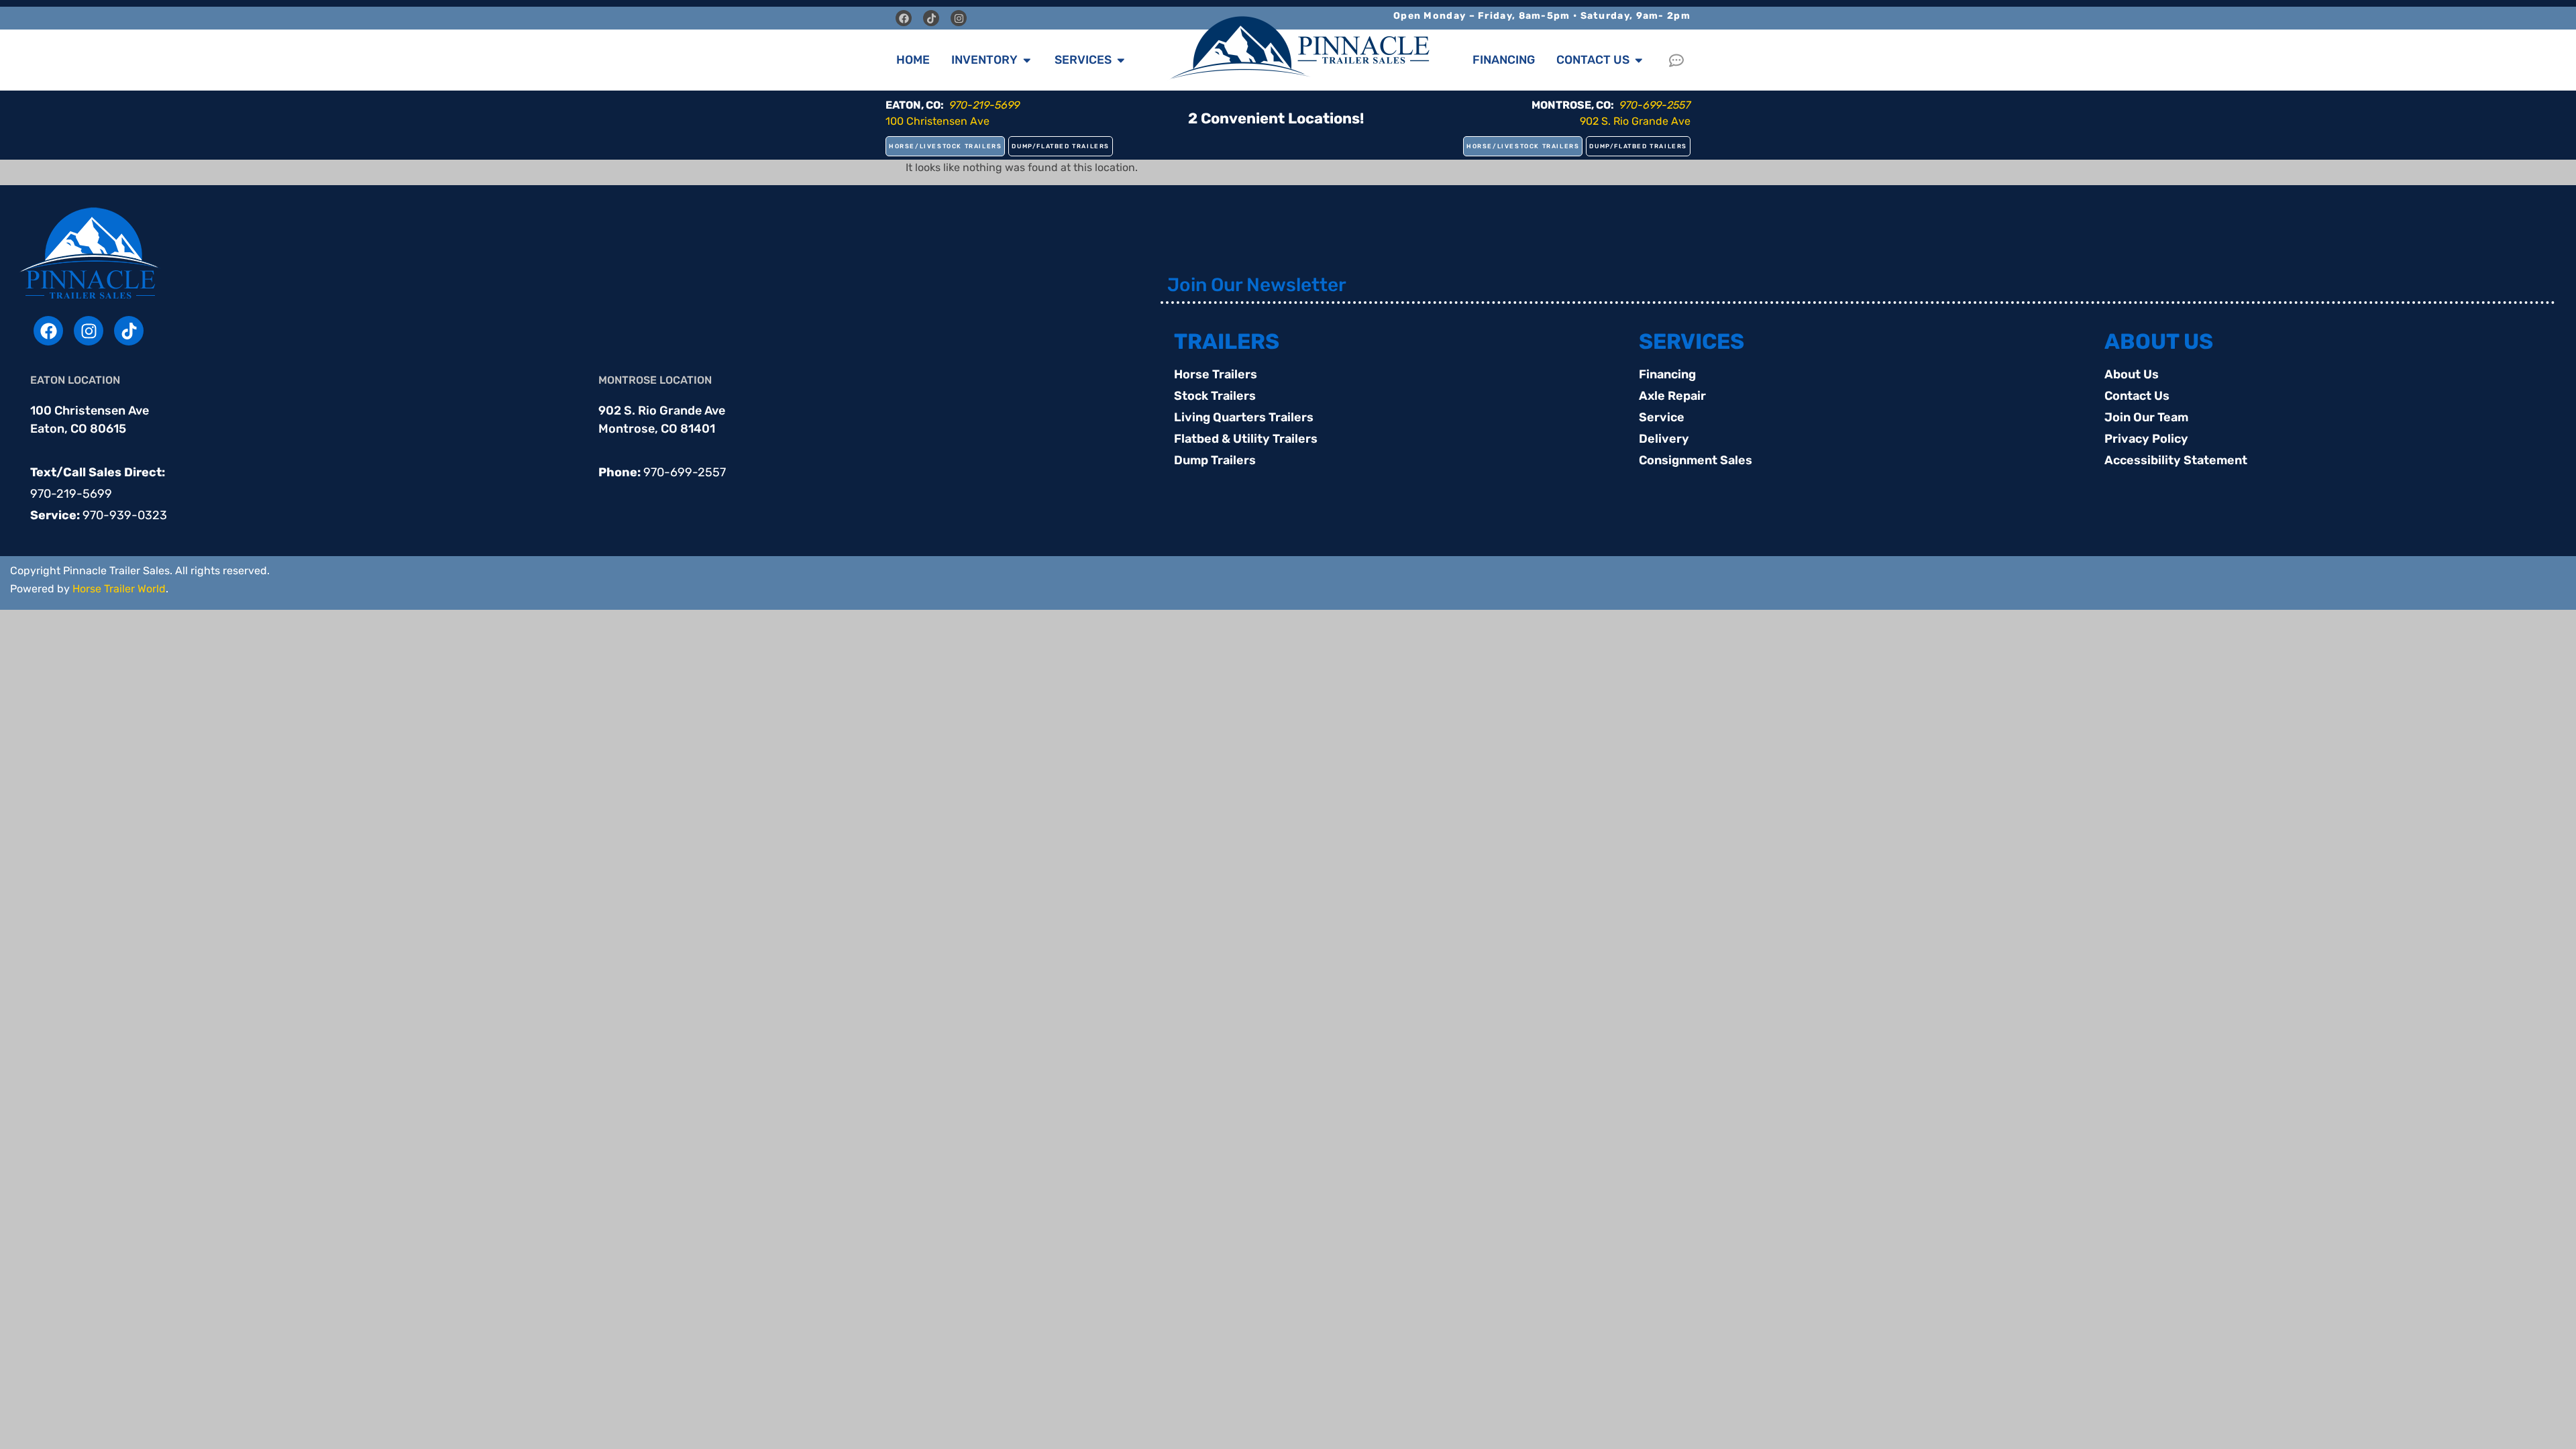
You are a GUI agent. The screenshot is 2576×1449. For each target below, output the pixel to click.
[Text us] (1680, 60)
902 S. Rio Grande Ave (1635, 121)
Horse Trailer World (119, 589)
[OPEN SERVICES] (1121, 60)
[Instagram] (959, 18)
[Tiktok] (931, 18)
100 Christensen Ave (937, 121)
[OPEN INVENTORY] (1027, 60)
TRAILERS (1227, 341)
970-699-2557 (685, 472)
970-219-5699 (71, 494)
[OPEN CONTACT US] (1639, 60)
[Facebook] (904, 18)
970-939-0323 (125, 515)
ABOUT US (2159, 341)
